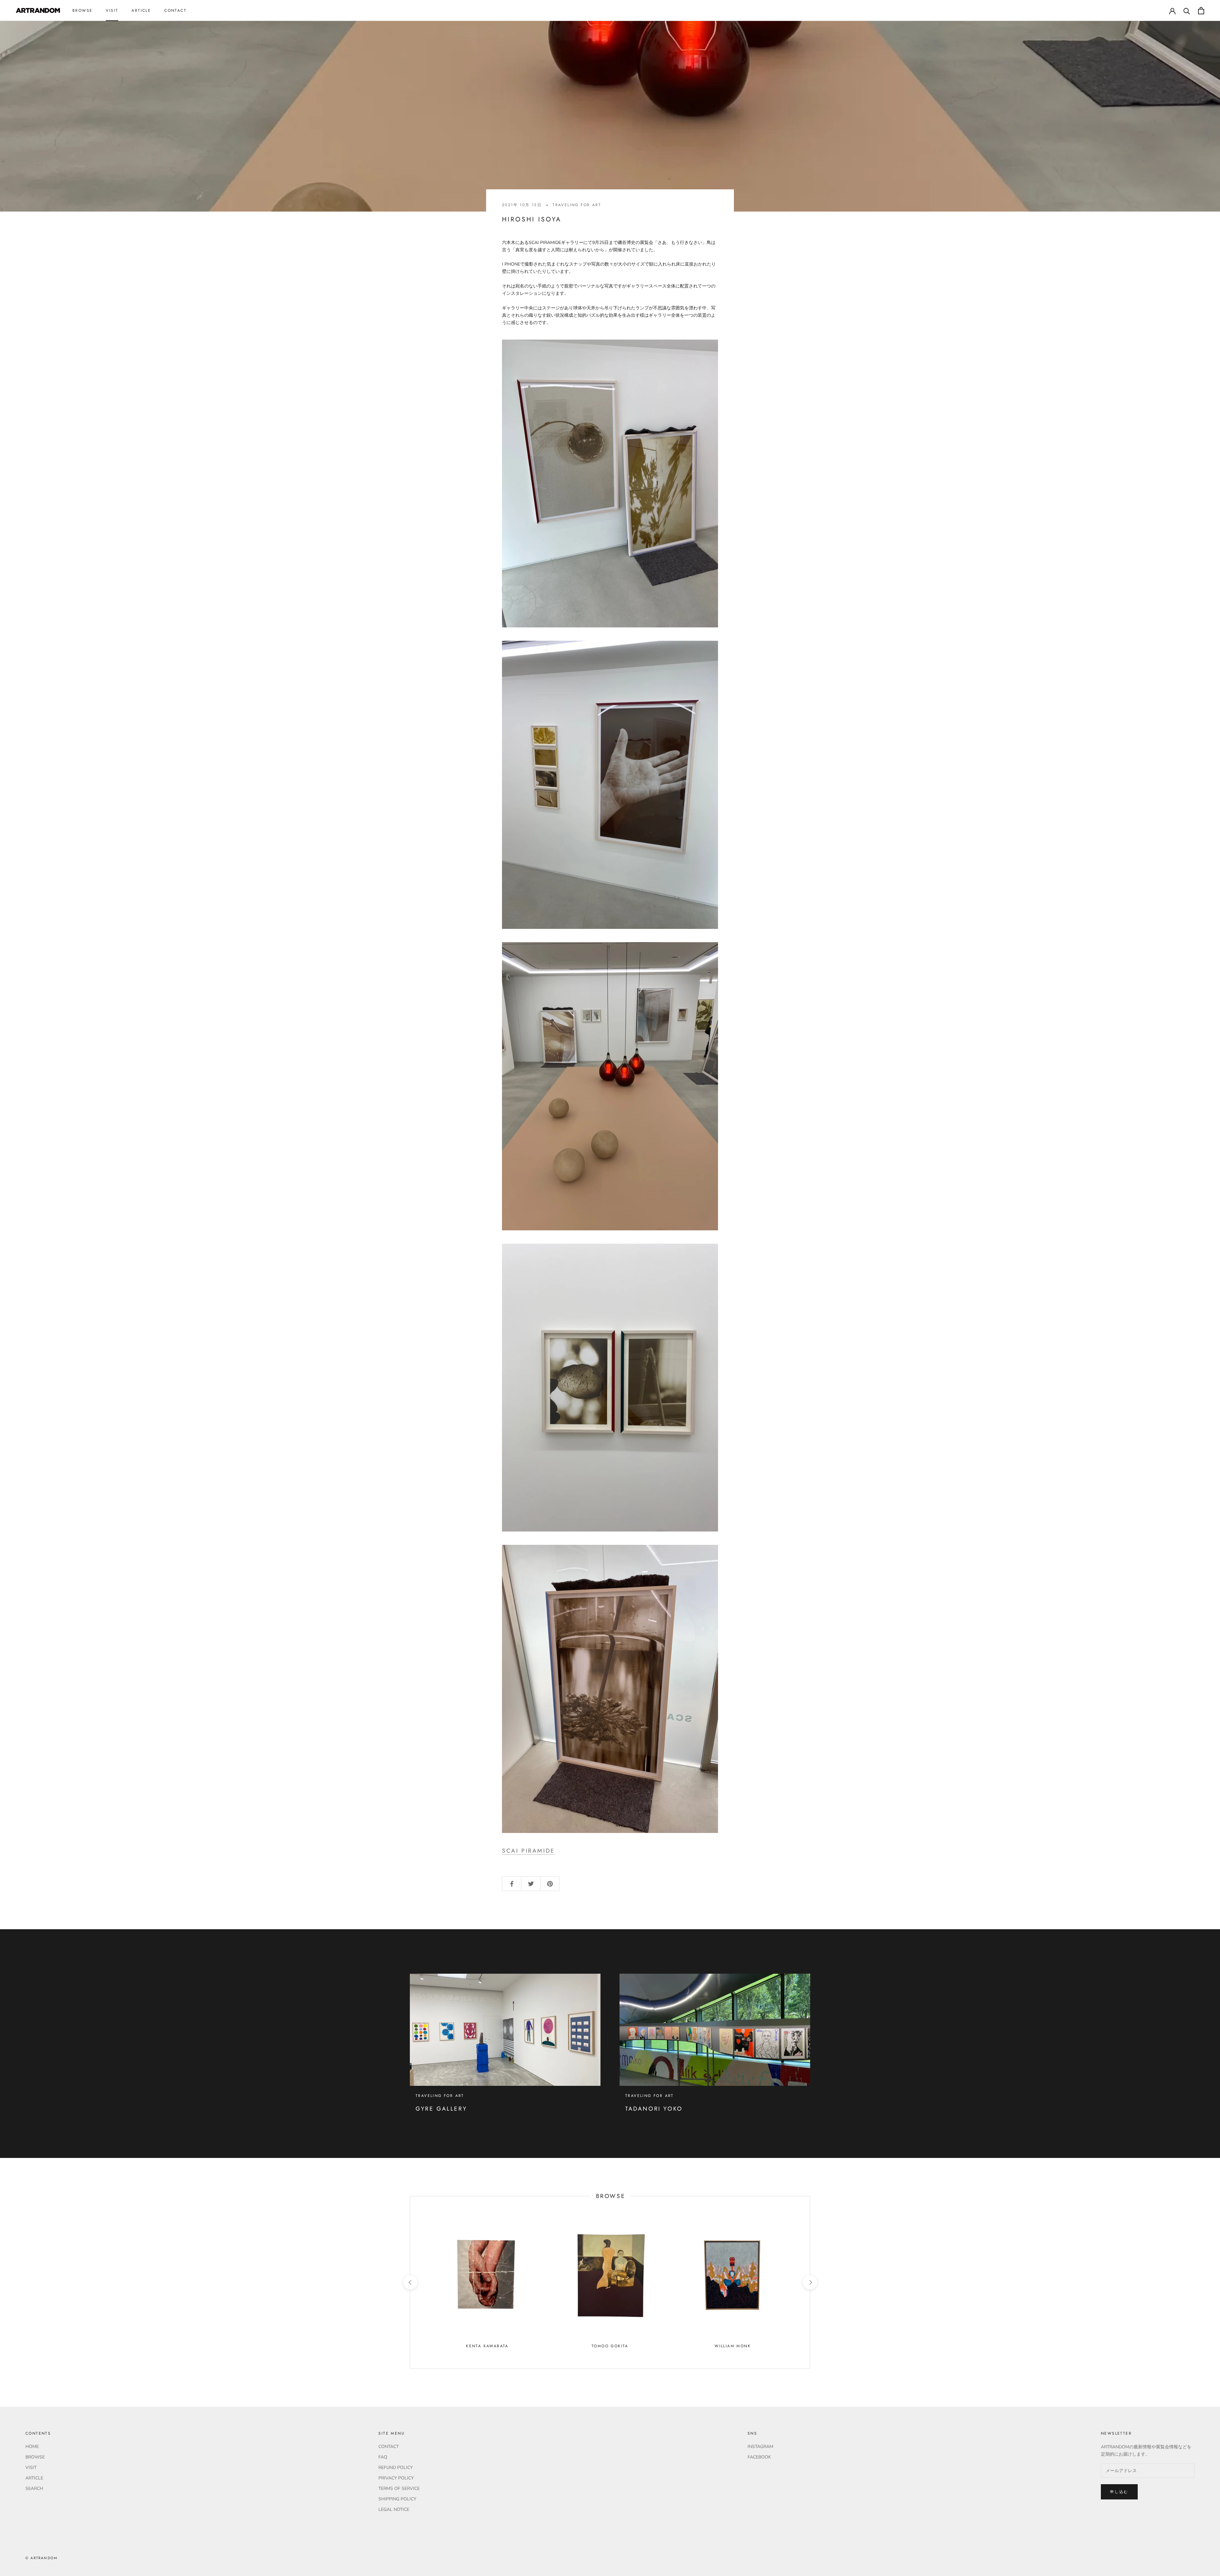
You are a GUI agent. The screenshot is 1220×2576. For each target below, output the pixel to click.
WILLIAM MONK (733, 2346)
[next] (810, 2282)
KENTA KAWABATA (487, 2346)
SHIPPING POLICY (397, 2499)
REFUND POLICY (396, 2468)
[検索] (1187, 11)
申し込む (1119, 2492)
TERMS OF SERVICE (399, 2488)
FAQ (383, 2457)
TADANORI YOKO (654, 2109)
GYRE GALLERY (441, 2109)
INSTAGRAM (760, 2447)
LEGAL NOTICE (394, 2509)
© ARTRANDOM (41, 2558)
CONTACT (175, 10)
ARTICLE (141, 10)
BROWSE (82, 10)
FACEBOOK (759, 2457)
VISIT (112, 10)
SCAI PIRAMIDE (529, 1851)
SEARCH (34, 2488)
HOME (32, 2447)
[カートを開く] (1201, 11)
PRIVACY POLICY (396, 2478)
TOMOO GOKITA (610, 2346)
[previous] (410, 2282)
